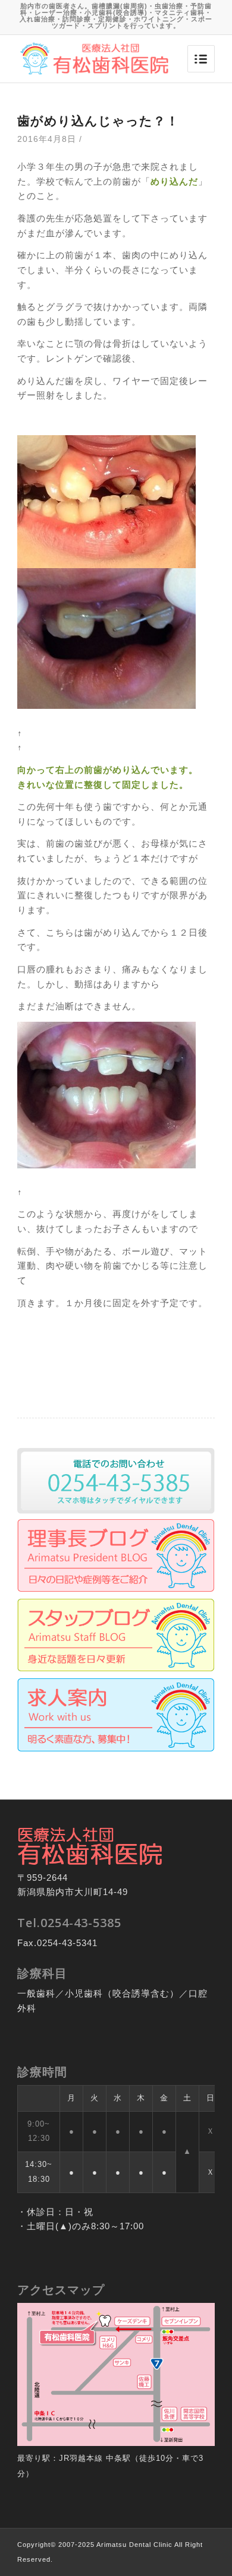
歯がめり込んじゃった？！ (98, 121)
